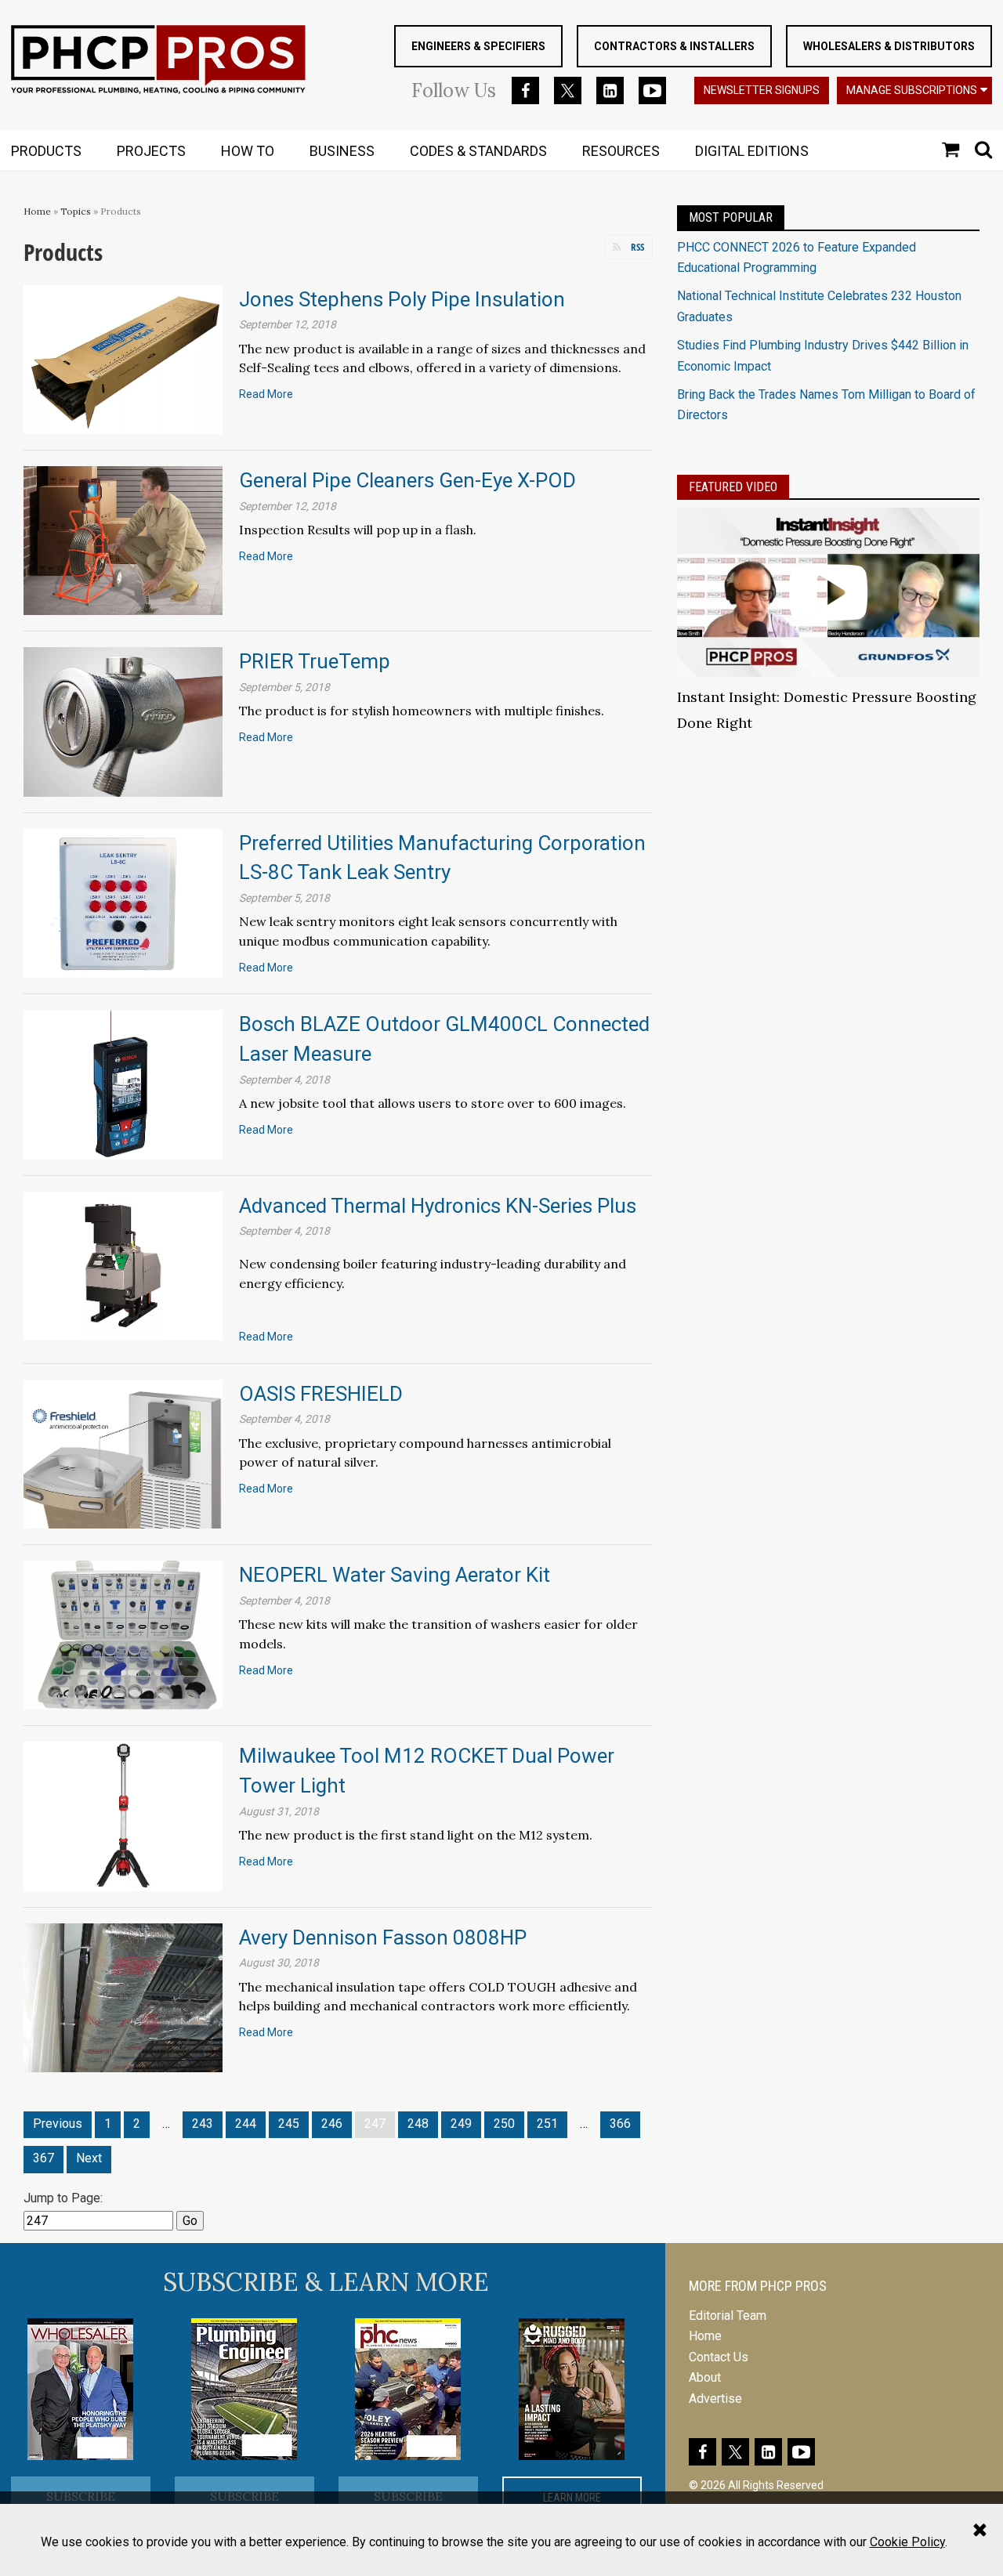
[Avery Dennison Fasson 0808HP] (123, 1997)
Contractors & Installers (674, 46)
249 (461, 2124)
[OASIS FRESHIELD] (123, 1453)
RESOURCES (621, 151)
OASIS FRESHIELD (321, 1394)
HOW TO (248, 151)
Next (89, 2158)
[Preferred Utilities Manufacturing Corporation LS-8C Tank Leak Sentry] (123, 902)
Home (37, 211)
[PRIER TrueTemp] (123, 721)
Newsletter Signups (762, 90)
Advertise (715, 2399)
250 (504, 2124)
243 (203, 2124)
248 (418, 2124)
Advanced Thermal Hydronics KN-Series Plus (438, 1206)
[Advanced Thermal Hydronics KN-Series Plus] (123, 1265)
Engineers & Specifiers (478, 46)
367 (43, 2158)
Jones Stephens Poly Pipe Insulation (402, 299)
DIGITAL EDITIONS (752, 151)
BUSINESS (342, 151)
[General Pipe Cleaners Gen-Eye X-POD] (123, 539)
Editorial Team (728, 2316)
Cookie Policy (907, 2542)
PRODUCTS (46, 151)
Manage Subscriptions (912, 90)
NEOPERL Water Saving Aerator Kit (395, 1575)
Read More (266, 394)
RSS (637, 247)
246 (332, 2124)
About (705, 2377)
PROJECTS (151, 151)
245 (289, 2124)
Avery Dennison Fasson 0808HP (383, 1937)
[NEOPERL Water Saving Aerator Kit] (123, 1634)
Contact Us (719, 2357)
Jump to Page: (63, 2198)
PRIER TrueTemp (315, 661)
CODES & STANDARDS (478, 151)
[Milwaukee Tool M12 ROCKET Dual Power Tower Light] (123, 1816)
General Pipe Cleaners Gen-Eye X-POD (407, 480)
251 (547, 2124)
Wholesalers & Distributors (889, 46)
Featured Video (733, 487)
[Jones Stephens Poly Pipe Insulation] (123, 358)
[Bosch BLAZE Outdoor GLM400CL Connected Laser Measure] (123, 1084)
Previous (58, 2124)
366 (620, 2124)
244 (246, 2124)
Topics (76, 211)
